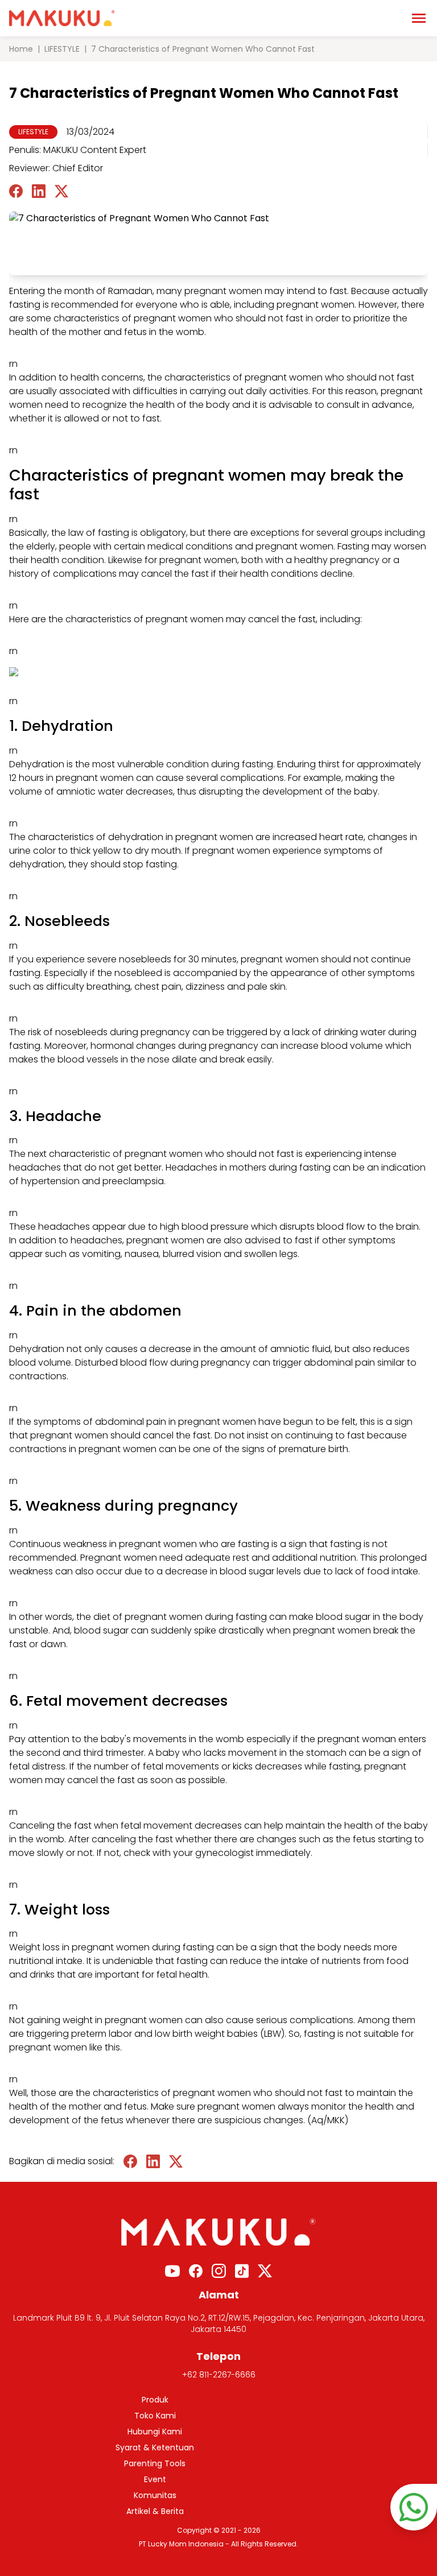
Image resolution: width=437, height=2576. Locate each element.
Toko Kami (155, 2416)
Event (155, 2479)
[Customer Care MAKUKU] (414, 2507)
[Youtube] (172, 2271)
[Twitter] (265, 2271)
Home (21, 49)
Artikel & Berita (155, 2511)
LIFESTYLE (62, 49)
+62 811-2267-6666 (219, 2375)
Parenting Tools (155, 2463)
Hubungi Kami (155, 2432)
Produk (155, 2400)
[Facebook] (196, 2271)
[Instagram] (219, 2271)
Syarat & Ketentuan (155, 2447)
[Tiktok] (242, 2271)
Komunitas (155, 2495)
